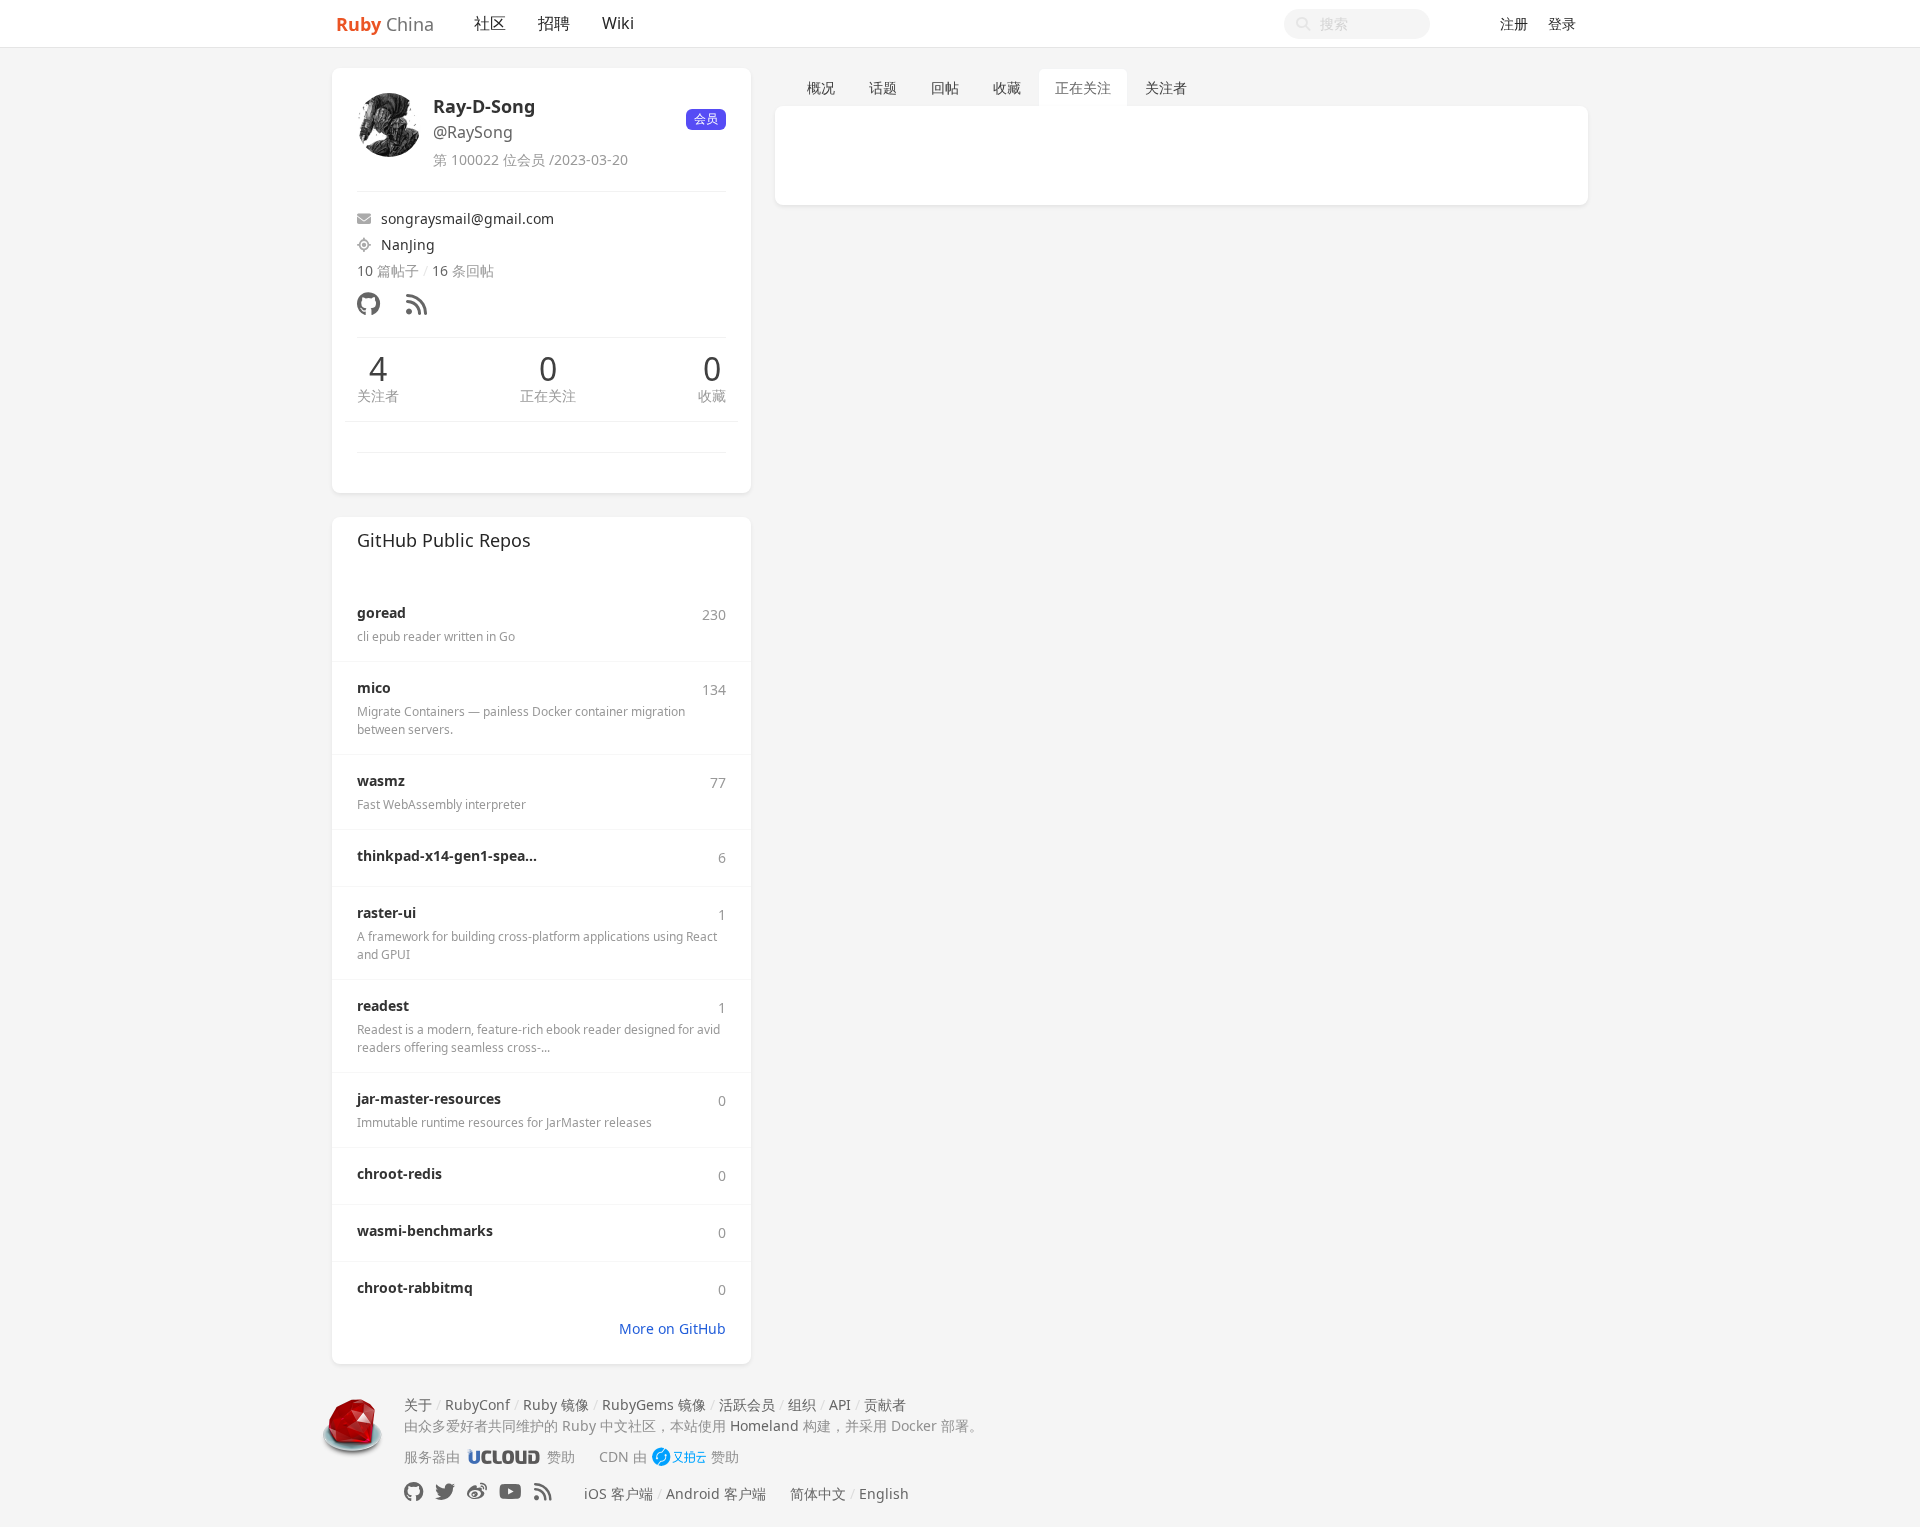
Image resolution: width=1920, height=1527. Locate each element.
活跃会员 (747, 1404)
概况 (821, 87)
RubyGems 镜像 (654, 1404)
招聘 (554, 23)
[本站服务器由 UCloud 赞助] (503, 1456)
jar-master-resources (429, 1098)
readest (383, 1005)
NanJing (408, 244)
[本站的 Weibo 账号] (477, 1491)
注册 (1514, 23)
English (884, 1493)
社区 (490, 23)
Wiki (618, 23)
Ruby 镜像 (556, 1404)
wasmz (381, 780)
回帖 (945, 87)
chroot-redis (399, 1173)
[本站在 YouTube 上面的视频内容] (510, 1491)
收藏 (712, 395)
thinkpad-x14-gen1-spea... (447, 855)
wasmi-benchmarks (425, 1230)
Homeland (764, 1425)
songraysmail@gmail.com (467, 218)
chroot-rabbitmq (415, 1287)
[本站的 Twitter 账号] (445, 1491)
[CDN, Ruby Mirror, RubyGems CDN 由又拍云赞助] (679, 1456)
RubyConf (477, 1404)
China (385, 24)
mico (374, 687)
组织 (802, 1404)
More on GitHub (672, 1328)
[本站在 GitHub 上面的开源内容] (413, 1491)
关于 (418, 1404)
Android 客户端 (716, 1493)
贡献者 (885, 1404)
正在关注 (548, 395)
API (840, 1404)
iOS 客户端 (618, 1493)
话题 (883, 87)
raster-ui (386, 912)
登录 (1562, 23)
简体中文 (818, 1493)
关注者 (378, 395)
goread (381, 612)
